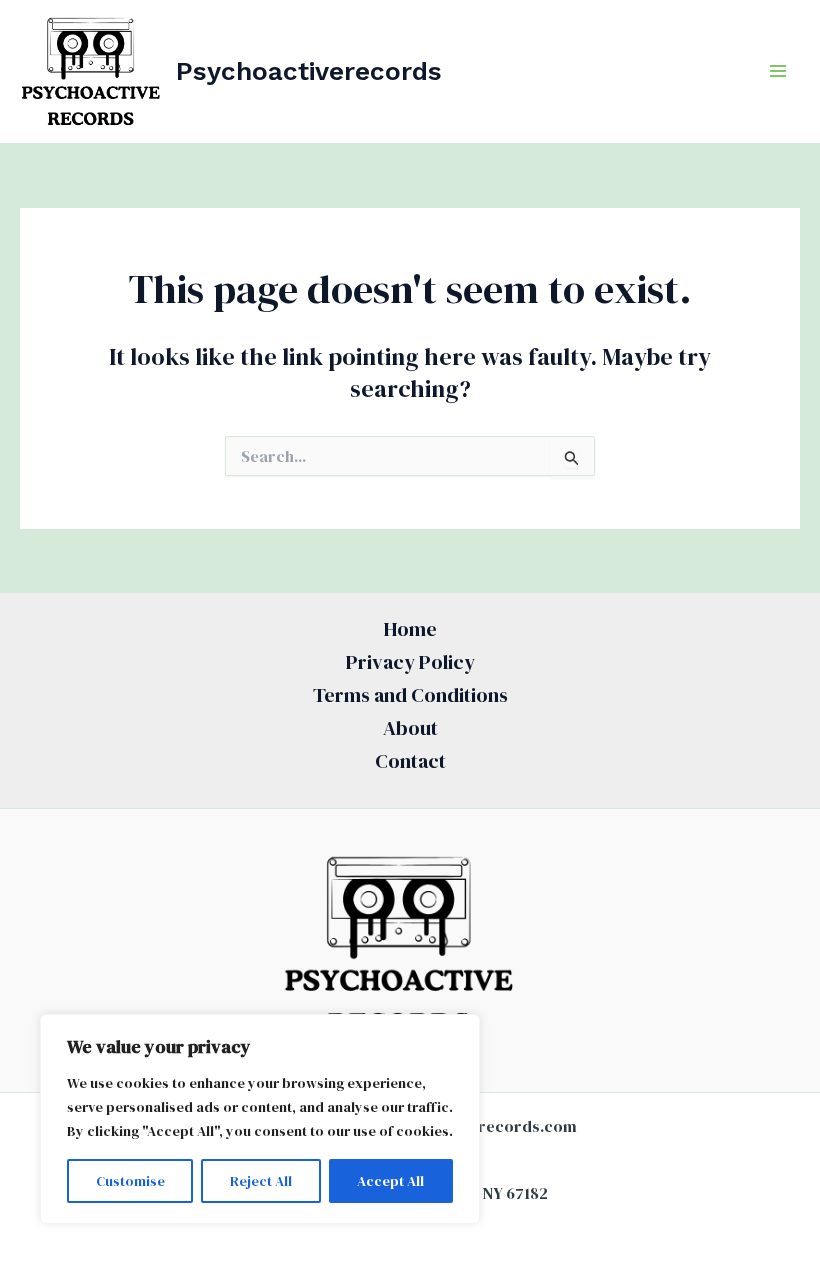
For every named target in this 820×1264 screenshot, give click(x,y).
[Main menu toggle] (778, 71)
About (410, 728)
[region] (260, 1119)
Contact (410, 761)
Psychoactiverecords (309, 71)
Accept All (390, 1181)
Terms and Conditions (410, 695)
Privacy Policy (410, 662)
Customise (130, 1181)
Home (410, 629)
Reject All (261, 1181)
